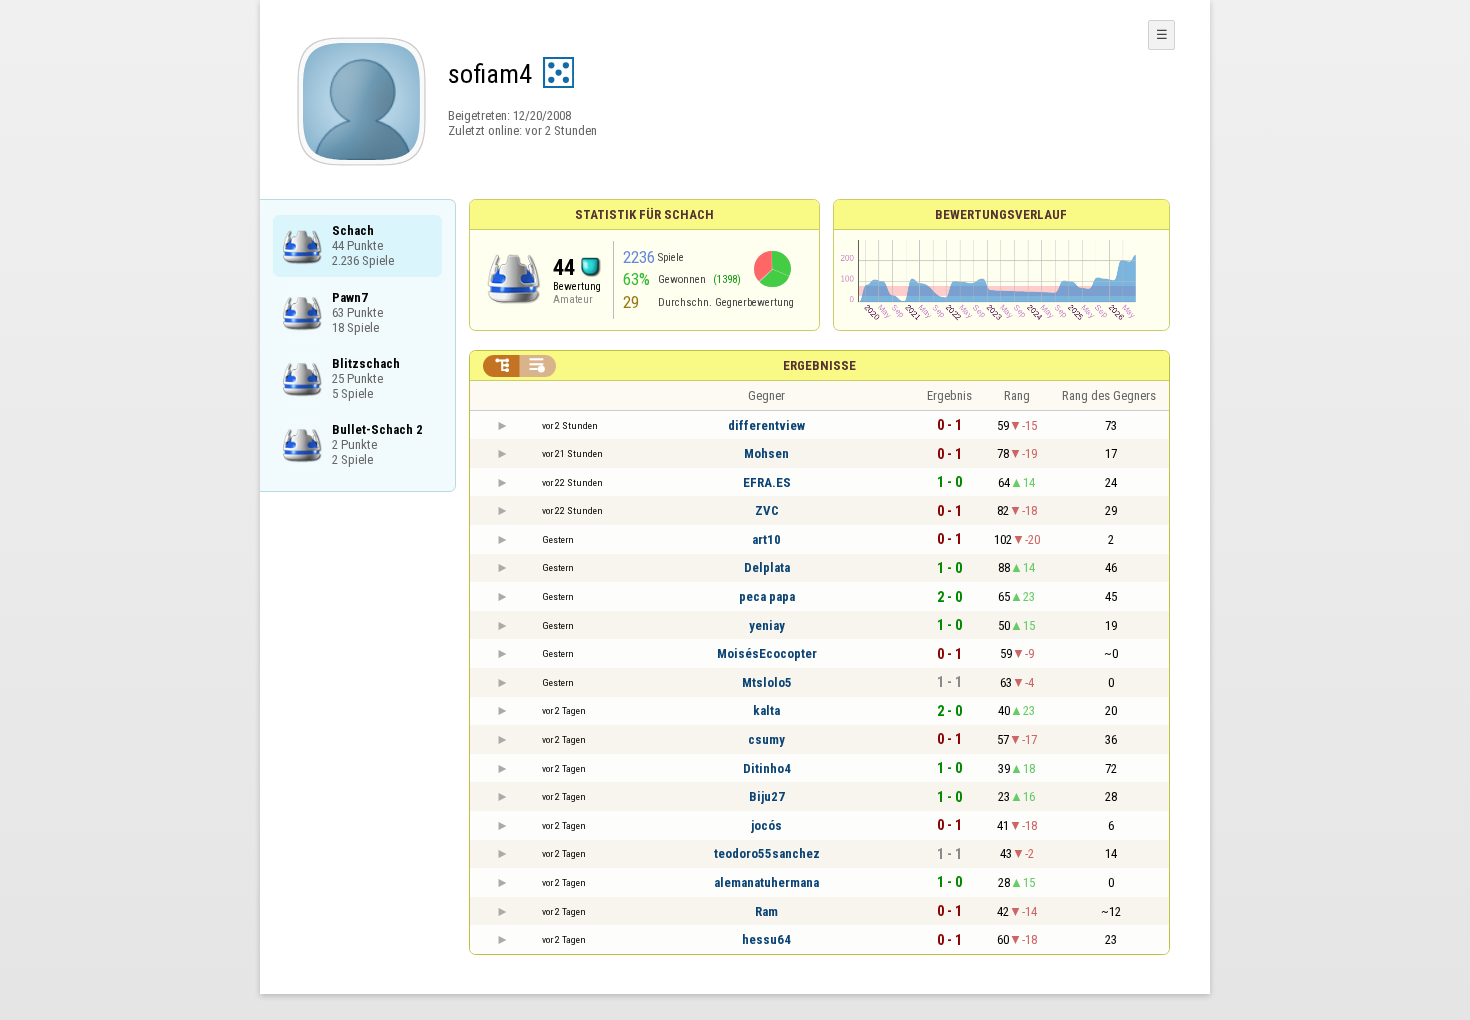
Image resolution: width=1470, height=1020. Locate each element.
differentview (766, 425)
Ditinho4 (767, 768)
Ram (766, 911)
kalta (766, 710)
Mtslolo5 (767, 682)
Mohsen (766, 453)
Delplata (767, 567)
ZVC (767, 510)
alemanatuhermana (766, 882)
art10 (766, 539)
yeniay (767, 625)
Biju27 (767, 796)
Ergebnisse (819, 365)
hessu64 (766, 939)
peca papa (767, 596)
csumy (766, 739)
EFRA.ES (767, 482)
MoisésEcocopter (767, 653)
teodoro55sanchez (767, 853)
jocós (766, 825)
